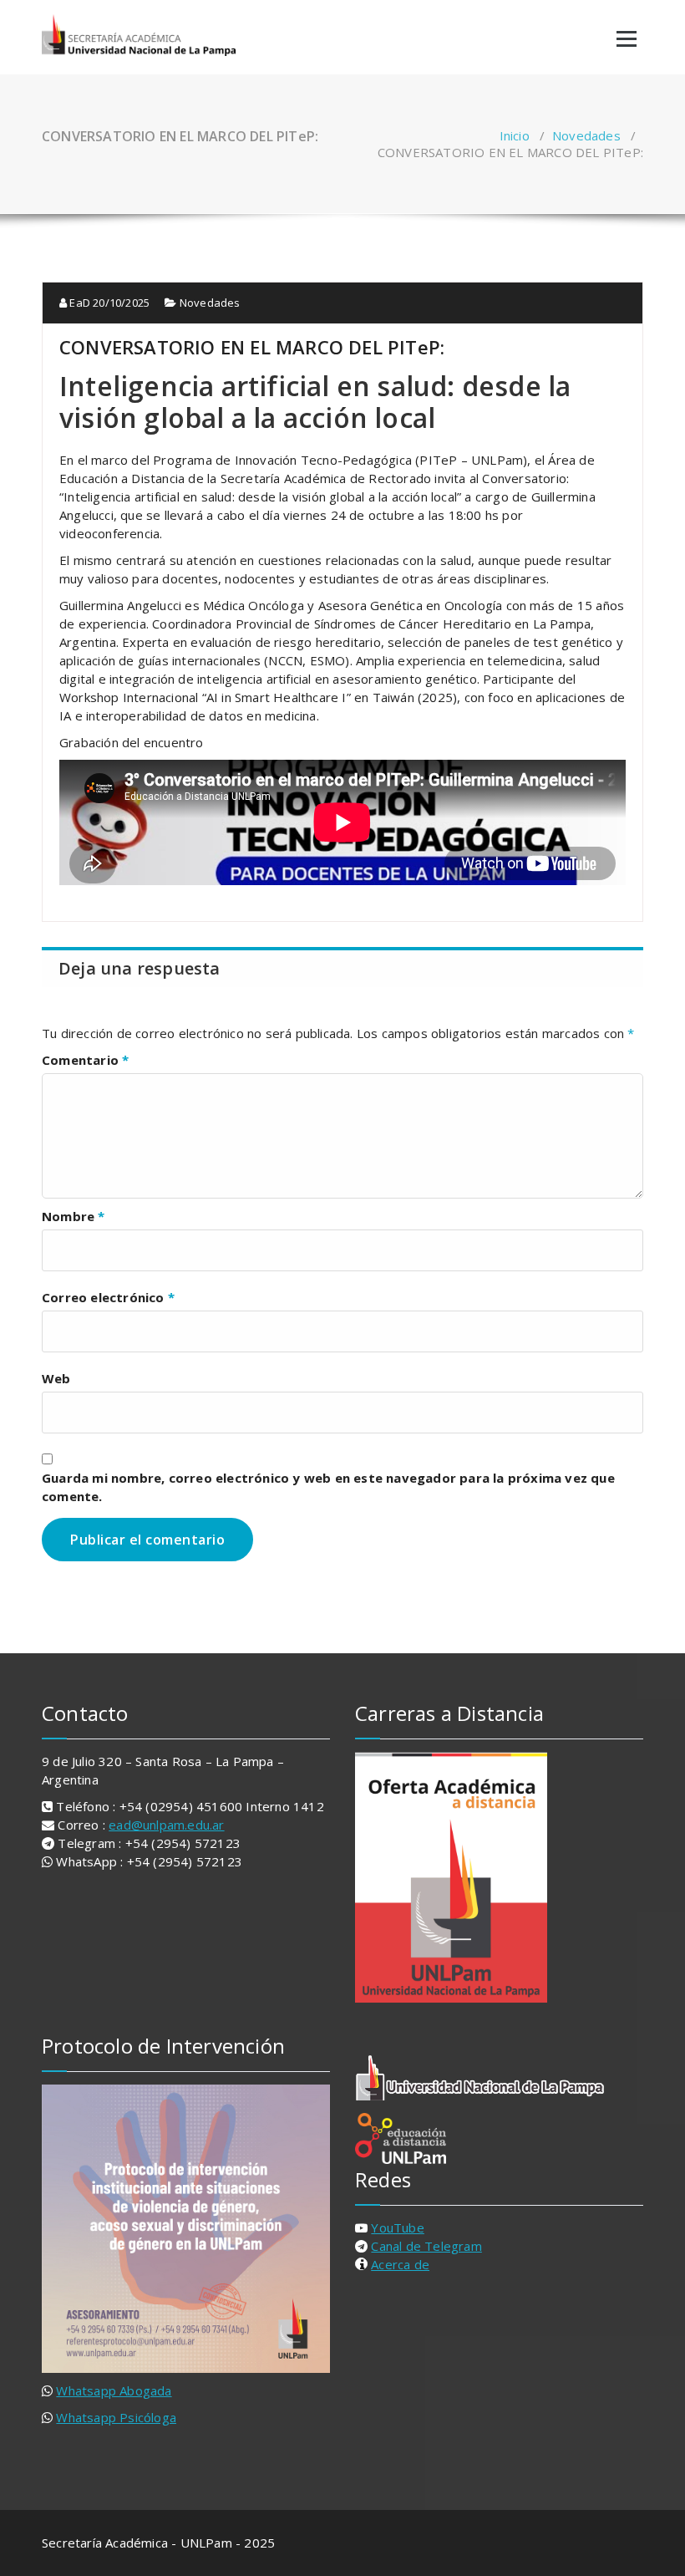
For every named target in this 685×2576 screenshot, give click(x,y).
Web (56, 1378)
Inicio (515, 135)
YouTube (397, 2227)
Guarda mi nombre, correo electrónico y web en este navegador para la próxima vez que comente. (328, 1487)
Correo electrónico (108, 1297)
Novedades (586, 135)
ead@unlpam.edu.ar (166, 1825)
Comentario (85, 1060)
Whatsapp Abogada (114, 2390)
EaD (108, 303)
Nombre (74, 1216)
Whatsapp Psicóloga (116, 2417)
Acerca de (400, 2264)
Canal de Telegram (426, 2246)
